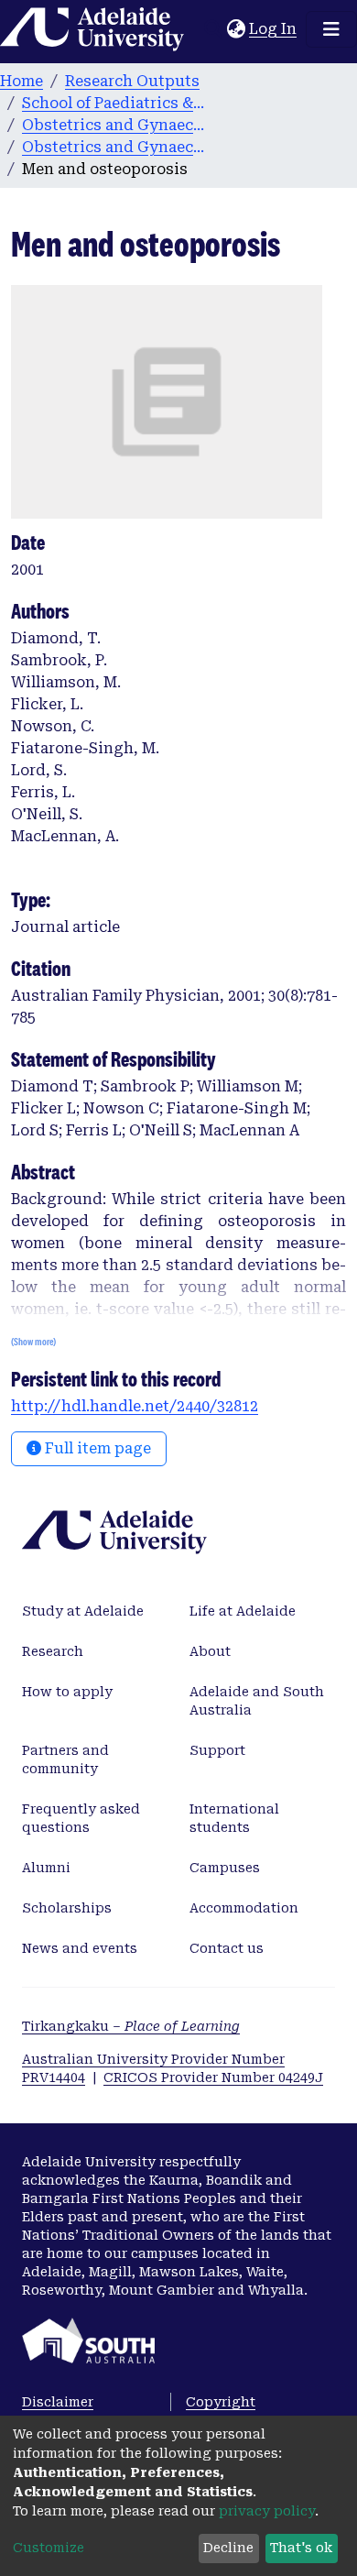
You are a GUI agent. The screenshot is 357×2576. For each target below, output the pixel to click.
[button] (236, 29)
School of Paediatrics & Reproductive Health (114, 103)
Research (53, 1651)
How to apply (67, 1692)
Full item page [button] (96, 1448)
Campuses (225, 1868)
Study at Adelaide (83, 1611)
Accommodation (244, 1908)
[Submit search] (213, 29)
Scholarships (67, 1908)
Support (217, 1750)
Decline (228, 2548)
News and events (80, 1948)
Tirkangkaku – (131, 2026)
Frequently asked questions (81, 1818)
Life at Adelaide (243, 1611)
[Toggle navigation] (331, 29)
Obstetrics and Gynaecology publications (114, 147)
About (210, 1651)
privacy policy (267, 2511)
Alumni (46, 1868)
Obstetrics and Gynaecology (114, 125)
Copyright (221, 2402)
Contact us (227, 1948)
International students (234, 1818)
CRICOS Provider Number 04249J (213, 2077)
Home (22, 81)
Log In (274, 29)
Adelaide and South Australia (257, 1701)
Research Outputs (132, 81)
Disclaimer (58, 2402)
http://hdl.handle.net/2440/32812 (135, 1406)
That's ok (301, 2548)
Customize (49, 2548)
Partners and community (65, 1759)
